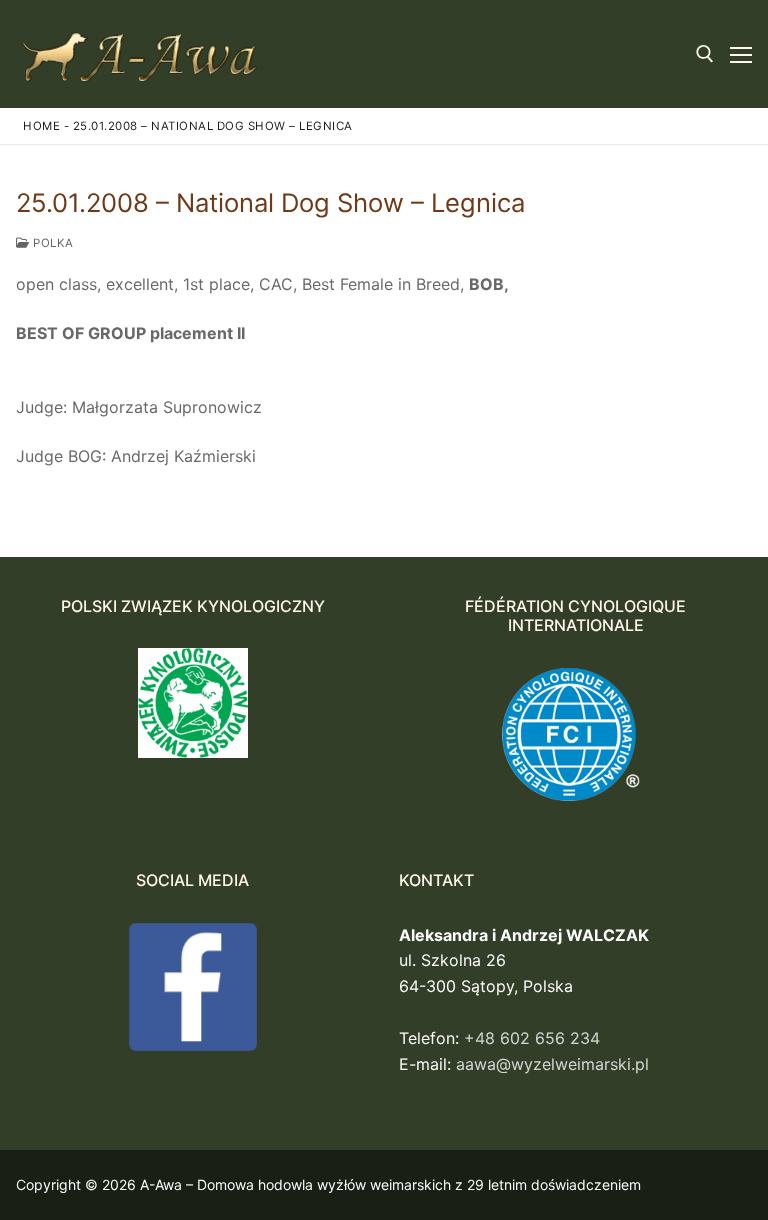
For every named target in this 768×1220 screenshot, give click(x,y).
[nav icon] (741, 54)
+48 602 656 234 (532, 1038)
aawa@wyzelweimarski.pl (552, 1064)
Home (41, 126)
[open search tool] (705, 54)
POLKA (52, 243)
